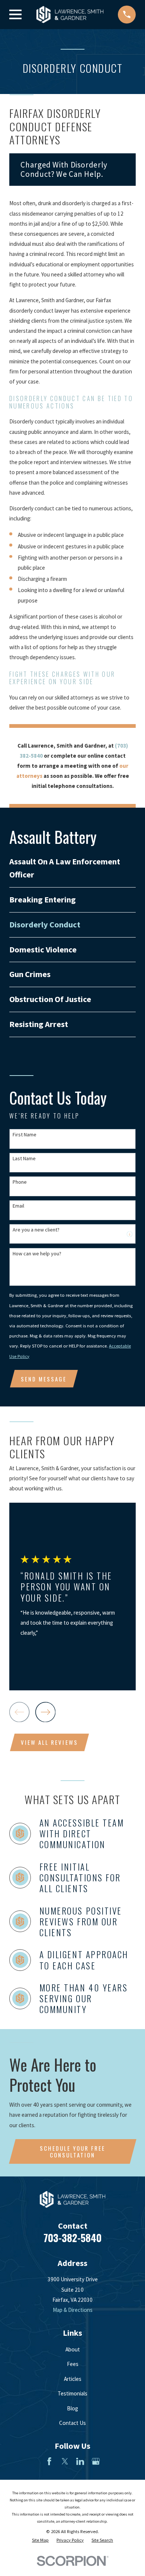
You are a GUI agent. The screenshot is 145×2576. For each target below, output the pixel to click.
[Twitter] (65, 2461)
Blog (72, 2408)
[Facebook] (49, 2461)
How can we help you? (37, 1254)
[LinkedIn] (80, 2461)
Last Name (24, 1159)
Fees (73, 2364)
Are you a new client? (36, 1230)
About (73, 2349)
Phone (20, 1182)
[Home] (70, 15)
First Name (25, 1135)
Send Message (44, 1379)
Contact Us (72, 2423)
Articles (73, 2379)
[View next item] (45, 1712)
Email (18, 1206)
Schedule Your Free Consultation (72, 2152)
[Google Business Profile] (96, 2461)
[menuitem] (72, 868)
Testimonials (72, 2393)
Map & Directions (73, 2310)
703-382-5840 (72, 2238)
